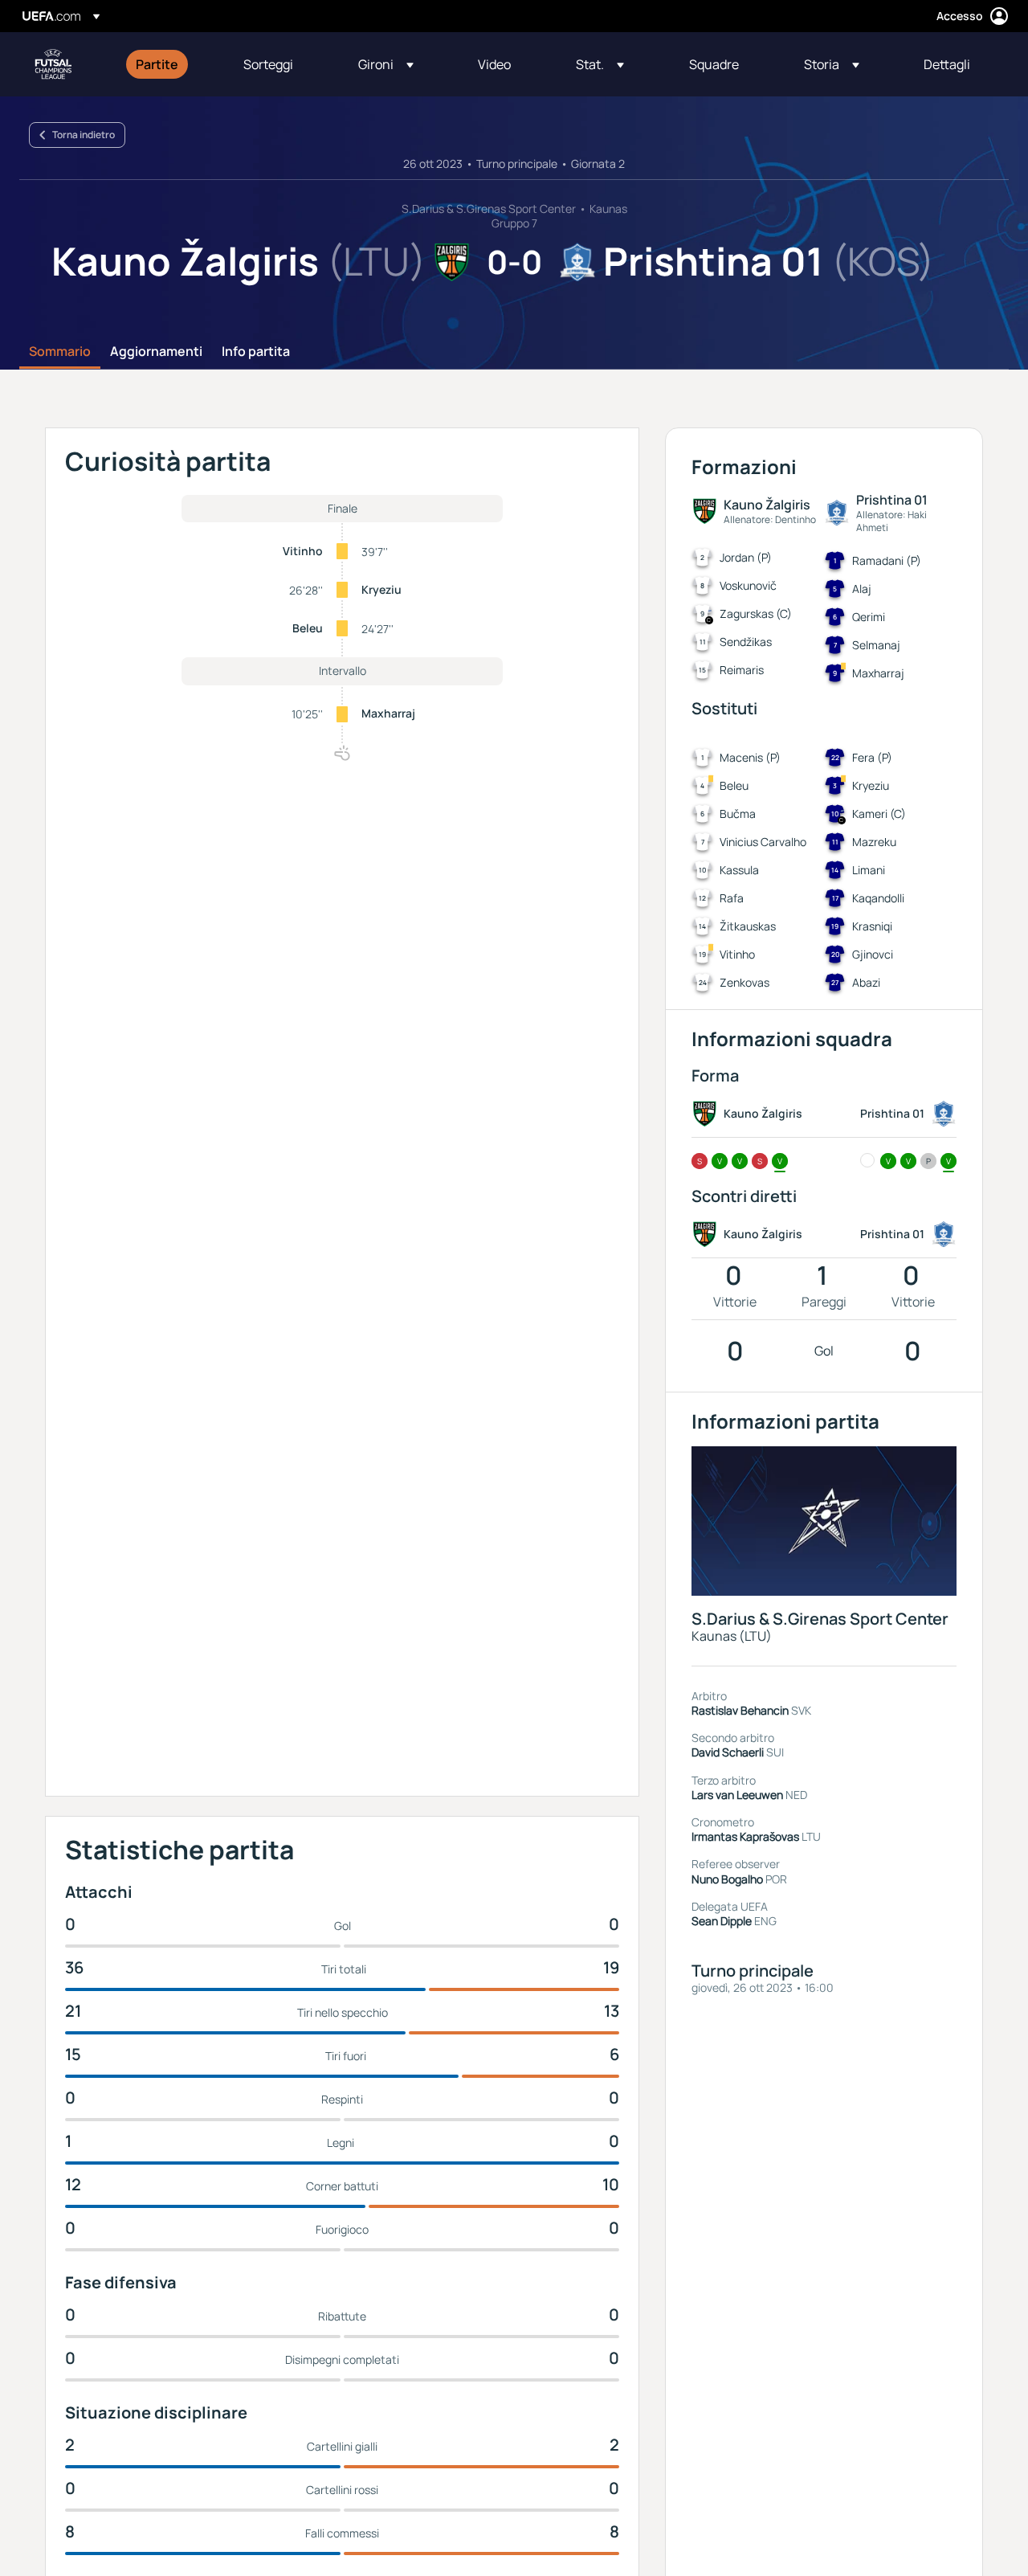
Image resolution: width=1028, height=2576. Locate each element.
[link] (157, 64)
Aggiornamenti (156, 352)
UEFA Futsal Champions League (53, 64)
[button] (386, 64)
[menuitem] (169, 64)
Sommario (60, 352)
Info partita (256, 352)
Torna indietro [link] (84, 135)
